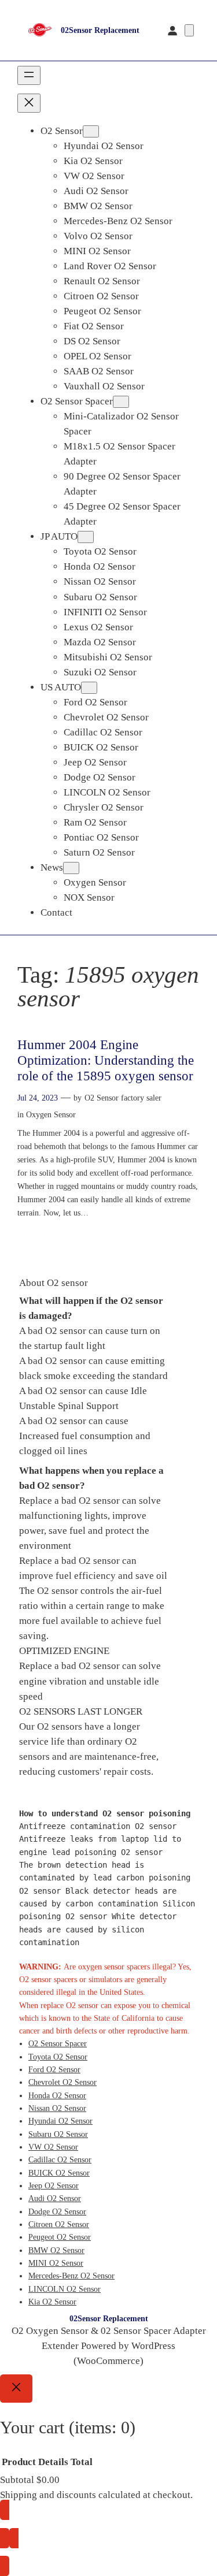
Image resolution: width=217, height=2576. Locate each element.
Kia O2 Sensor (52, 2302)
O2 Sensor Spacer (58, 2043)
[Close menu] (29, 103)
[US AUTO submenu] (89, 688)
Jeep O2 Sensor (54, 2185)
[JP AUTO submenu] (86, 537)
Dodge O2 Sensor (57, 2211)
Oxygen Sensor (51, 1114)
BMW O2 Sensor (56, 2250)
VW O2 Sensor (53, 2147)
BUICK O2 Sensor (59, 2173)
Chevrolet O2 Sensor (62, 2082)
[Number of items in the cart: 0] (189, 30)
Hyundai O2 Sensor (60, 2121)
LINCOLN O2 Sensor (65, 2289)
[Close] (16, 2389)
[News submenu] (71, 868)
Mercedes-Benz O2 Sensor (71, 2276)
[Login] (172, 30)
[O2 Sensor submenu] (91, 131)
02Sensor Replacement (100, 30)
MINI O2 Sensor (56, 2263)
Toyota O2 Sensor (58, 2057)
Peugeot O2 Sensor (60, 2237)
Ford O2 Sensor (54, 2069)
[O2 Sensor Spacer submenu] (121, 402)
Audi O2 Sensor (55, 2198)
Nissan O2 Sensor (57, 2108)
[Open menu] (29, 75)
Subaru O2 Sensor (58, 2134)
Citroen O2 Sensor (59, 2224)
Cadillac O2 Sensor (60, 2159)
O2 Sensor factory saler (123, 1098)
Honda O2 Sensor (57, 2095)
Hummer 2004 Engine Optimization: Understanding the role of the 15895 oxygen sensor (106, 1060)
